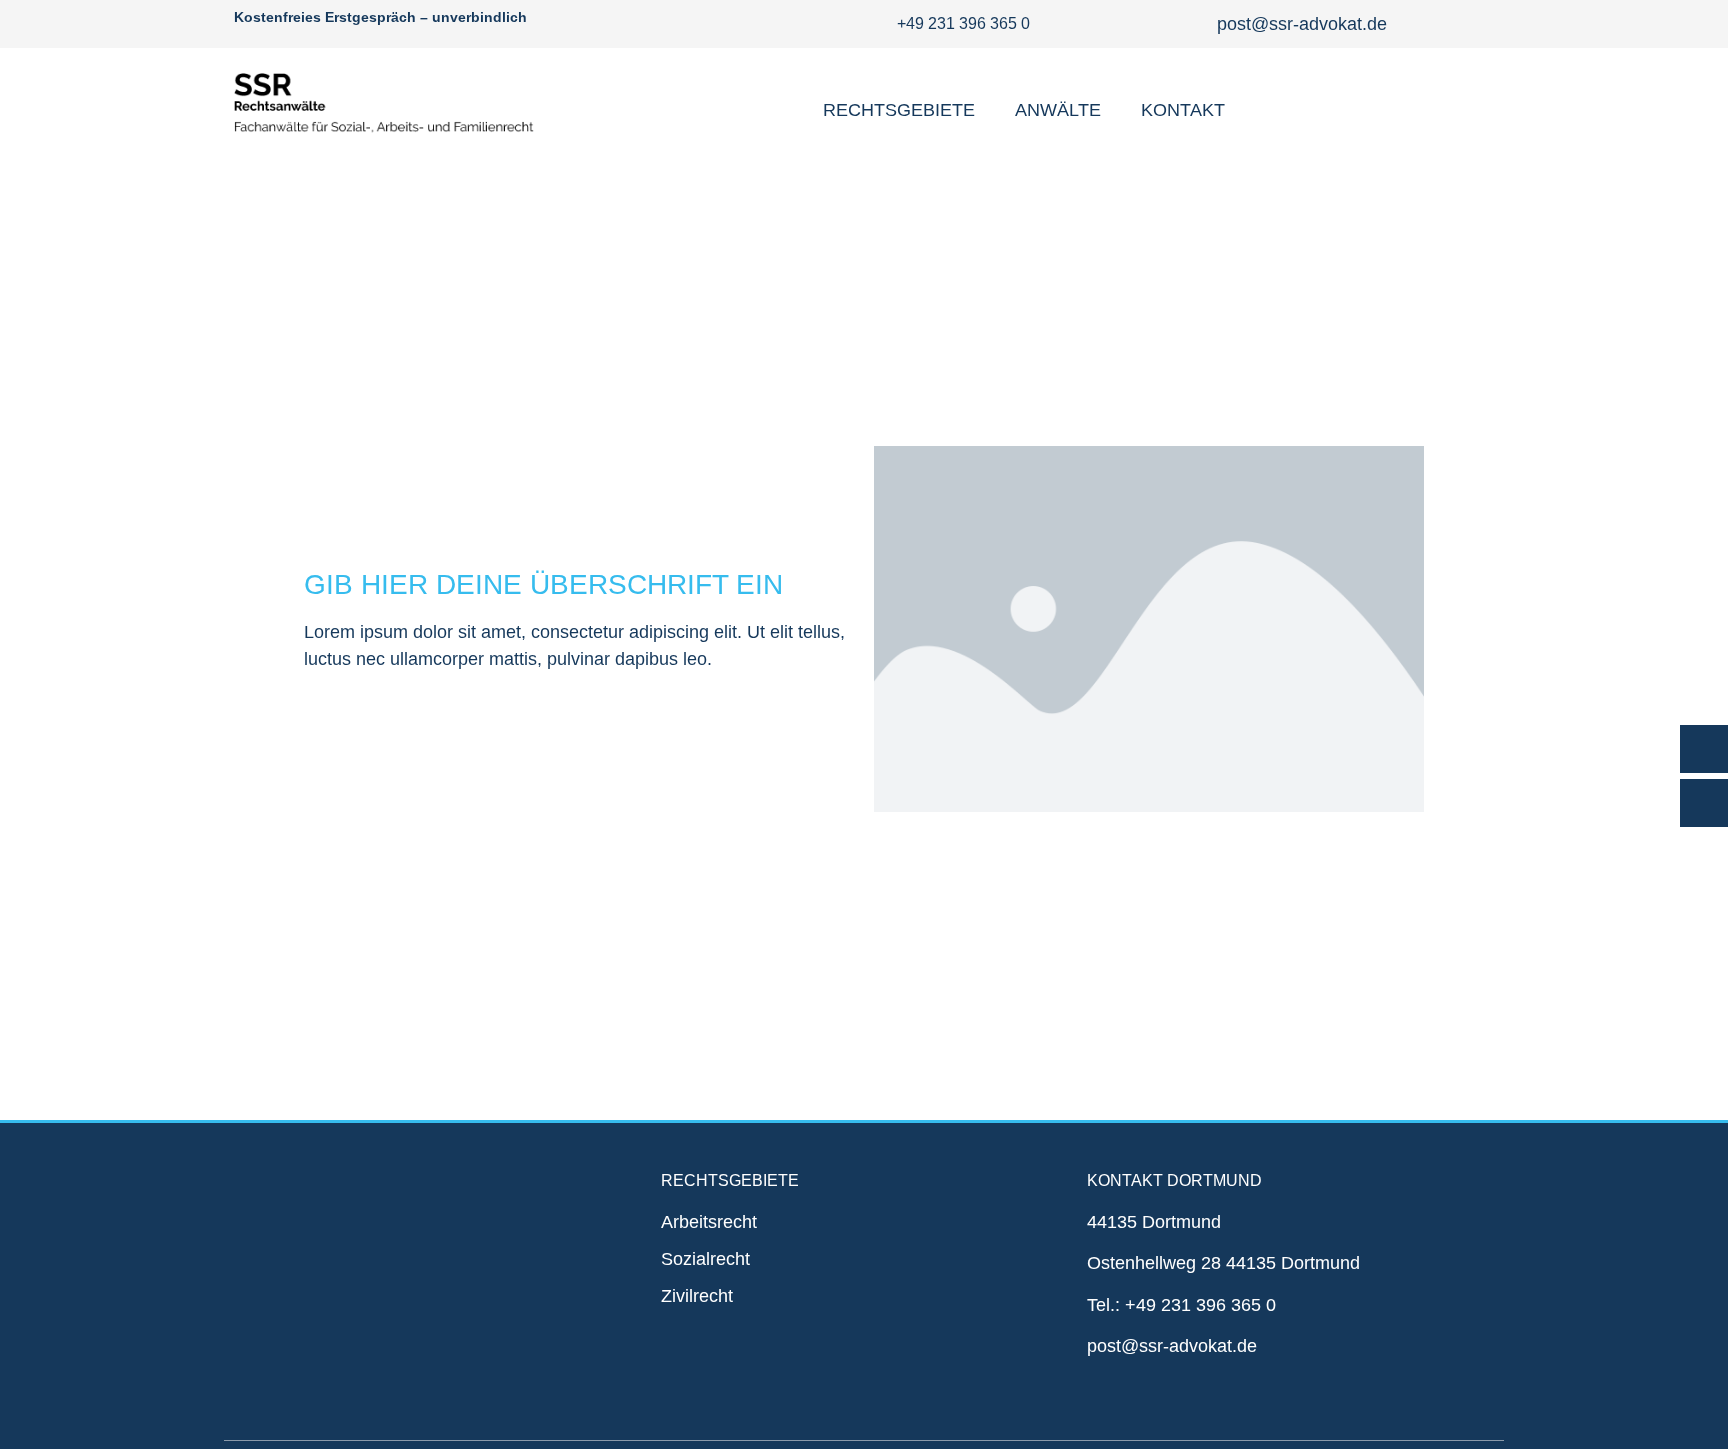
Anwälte (1058, 110)
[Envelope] (1704, 803)
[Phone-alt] (1704, 749)
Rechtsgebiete (899, 110)
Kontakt (1183, 110)
